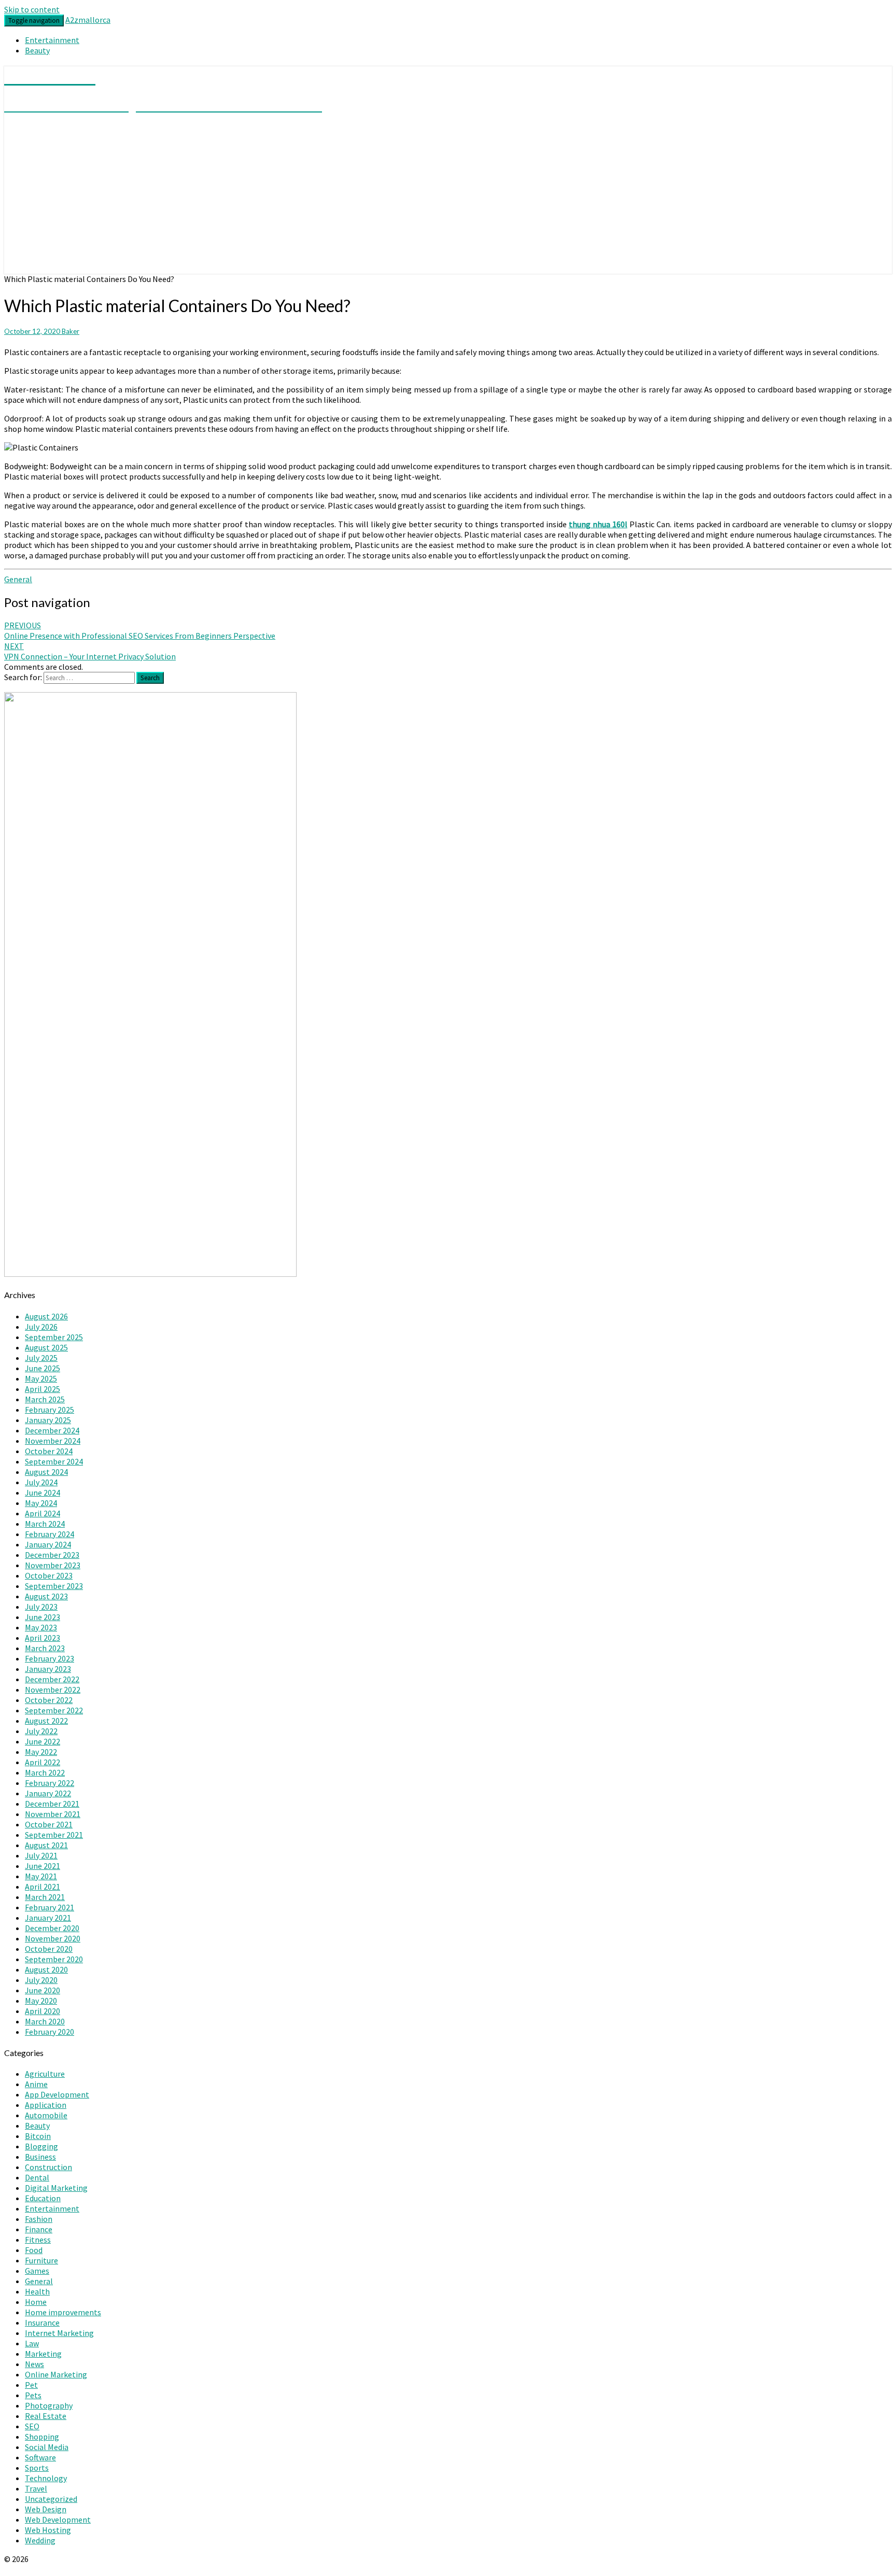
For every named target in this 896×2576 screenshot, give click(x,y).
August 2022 (46, 1721)
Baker (71, 331)
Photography (49, 2405)
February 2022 (50, 1783)
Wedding (40, 2540)
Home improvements (63, 2312)
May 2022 (41, 1752)
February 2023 (50, 1658)
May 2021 (41, 1876)
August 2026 (46, 1316)
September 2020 (54, 1959)
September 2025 (54, 1337)
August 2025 (46, 1347)
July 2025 (41, 1358)
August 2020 (46, 1969)
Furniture (41, 2260)
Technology (46, 2478)
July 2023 (41, 1607)
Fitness (38, 2240)
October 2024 (49, 1451)
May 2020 (41, 2001)
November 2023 (53, 1565)
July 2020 (41, 1980)
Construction (48, 2167)
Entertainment (52, 40)
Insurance (42, 2322)
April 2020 (43, 2011)
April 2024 (43, 1513)
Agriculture (45, 2074)
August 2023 (46, 1596)
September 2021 (54, 1835)
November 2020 (53, 1938)
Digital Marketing (56, 2188)
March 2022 (45, 1772)
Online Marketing (56, 2374)
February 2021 (50, 1907)
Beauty (37, 50)
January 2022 (48, 1793)
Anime (36, 2084)
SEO (32, 2426)
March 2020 (45, 2021)
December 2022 (52, 1679)
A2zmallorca (88, 20)
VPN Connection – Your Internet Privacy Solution (90, 651)
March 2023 (45, 1648)
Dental (37, 2177)
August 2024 (46, 1472)
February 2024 (50, 1534)
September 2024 (54, 1461)
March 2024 (45, 1524)
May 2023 (41, 1627)
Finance (39, 2229)
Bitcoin (38, 2136)
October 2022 (49, 1700)
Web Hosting (48, 2530)
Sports (37, 2468)
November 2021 (53, 1814)
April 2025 (43, 1389)
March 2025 (45, 1399)
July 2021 (41, 1855)
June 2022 (43, 1741)
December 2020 (52, 1928)
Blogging (41, 2146)
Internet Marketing (59, 2333)
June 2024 (43, 1493)
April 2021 (43, 1887)
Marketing (43, 2354)
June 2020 (43, 1990)
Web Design (46, 2509)
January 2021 (48, 1918)
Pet (31, 2385)
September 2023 (54, 1586)
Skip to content (32, 9)
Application (46, 2105)
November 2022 (53, 1690)
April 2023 (43, 1638)
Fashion (39, 2219)
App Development (57, 2094)
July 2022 (41, 1731)
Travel (36, 2488)
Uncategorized (51, 2499)
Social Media (47, 2447)
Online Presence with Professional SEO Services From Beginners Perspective (140, 630)
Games (37, 2271)
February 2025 (50, 1410)
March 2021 (45, 1897)
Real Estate (46, 2416)
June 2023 (43, 1617)
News (34, 2364)
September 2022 (54, 1710)
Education (43, 2198)
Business (40, 2157)
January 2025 (48, 1420)
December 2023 (52, 1555)
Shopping (42, 2437)
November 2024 (53, 1441)
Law (32, 2343)
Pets (33, 2395)
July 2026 (41, 1327)
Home (36, 2302)
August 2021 (46, 1845)
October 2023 (49, 1575)
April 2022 (43, 1762)
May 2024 (41, 1503)
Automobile (46, 2115)
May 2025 (41, 1378)
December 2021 (52, 1804)
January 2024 (48, 1544)
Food (34, 2250)
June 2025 (43, 1368)
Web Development (58, 2519)
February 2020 (50, 2032)
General (18, 579)
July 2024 (41, 1482)
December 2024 (52, 1430)
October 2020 (49, 1949)
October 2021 (49, 1824)
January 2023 (48, 1669)
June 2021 (43, 1866)
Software (40, 2457)
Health (37, 2291)
